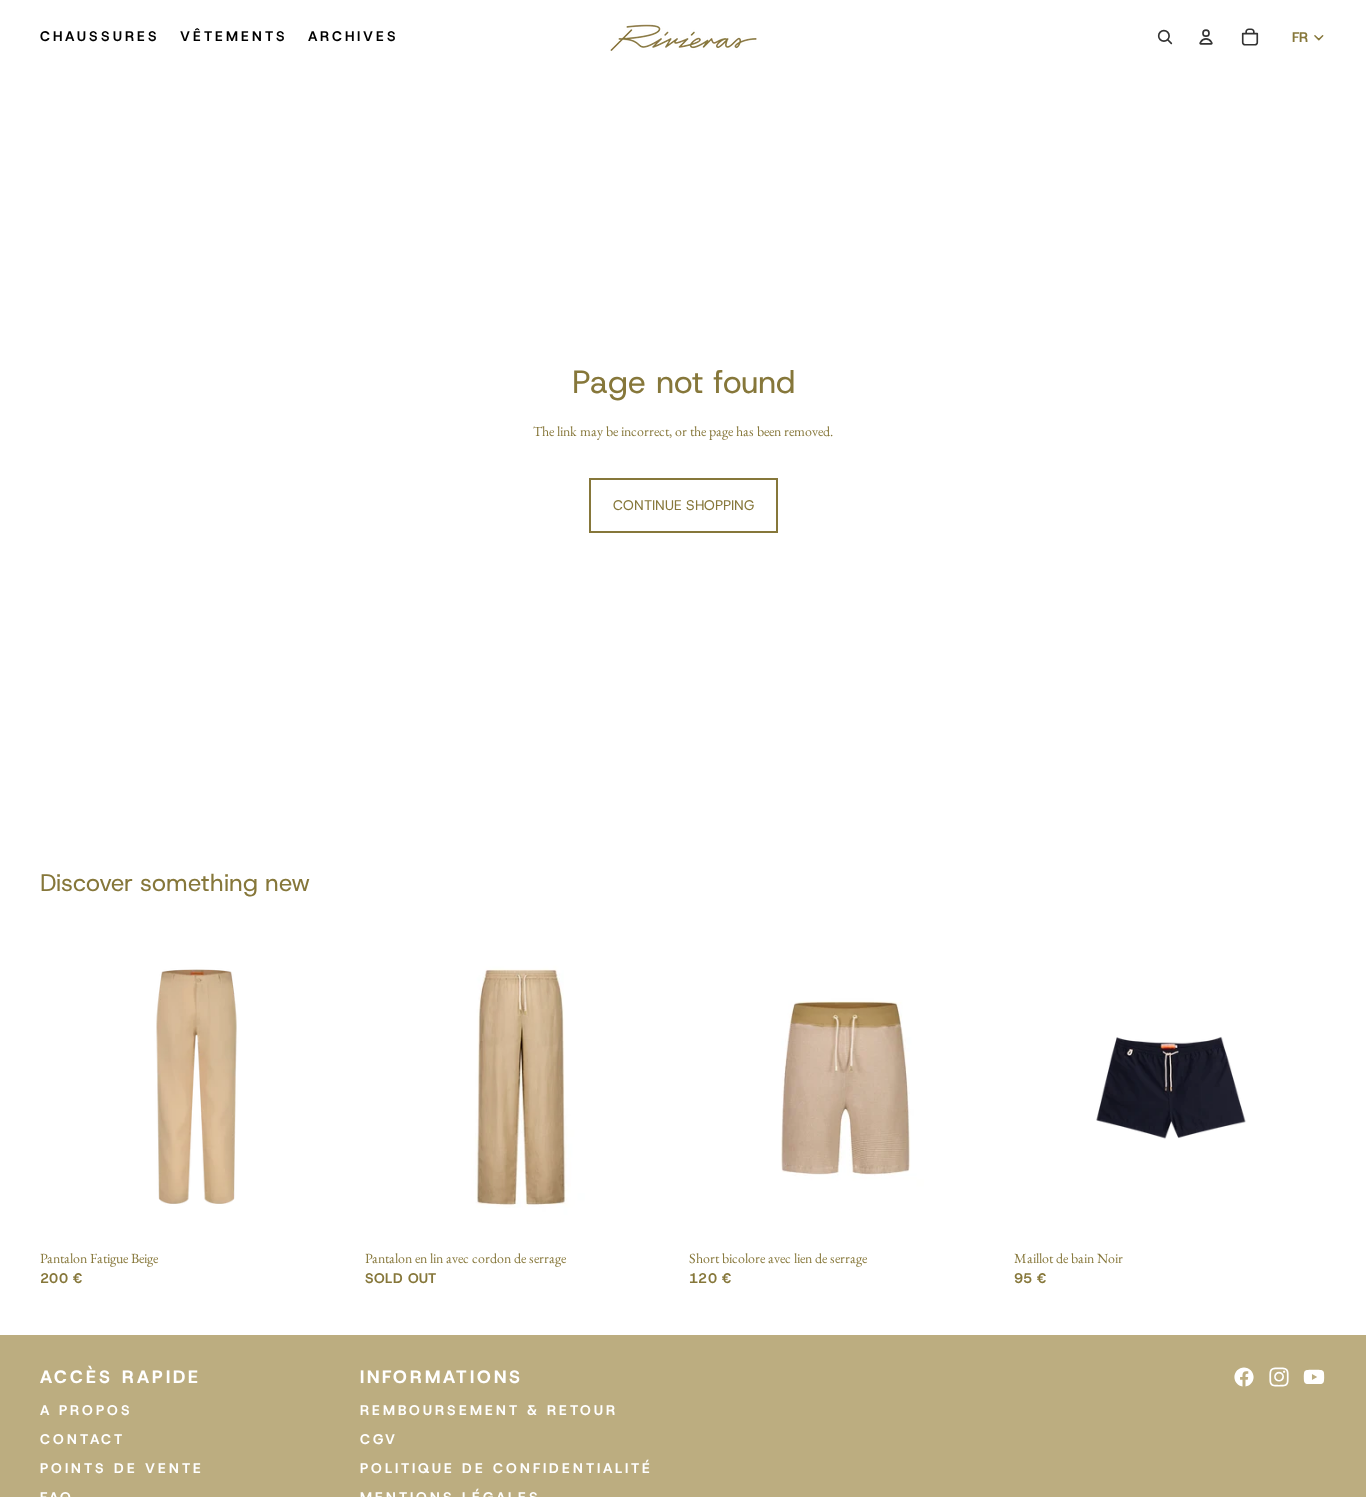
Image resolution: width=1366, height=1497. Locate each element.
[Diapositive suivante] (323, 1087)
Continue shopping (683, 505)
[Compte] (1206, 37)
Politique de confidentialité (506, 1467)
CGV (379, 1439)
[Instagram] (1279, 1377)
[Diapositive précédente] (70, 1087)
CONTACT (82, 1439)
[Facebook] (1244, 1377)
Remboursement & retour (489, 1410)
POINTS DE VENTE (122, 1467)
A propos (86, 1410)
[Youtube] (1314, 1377)
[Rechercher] (1165, 37)
